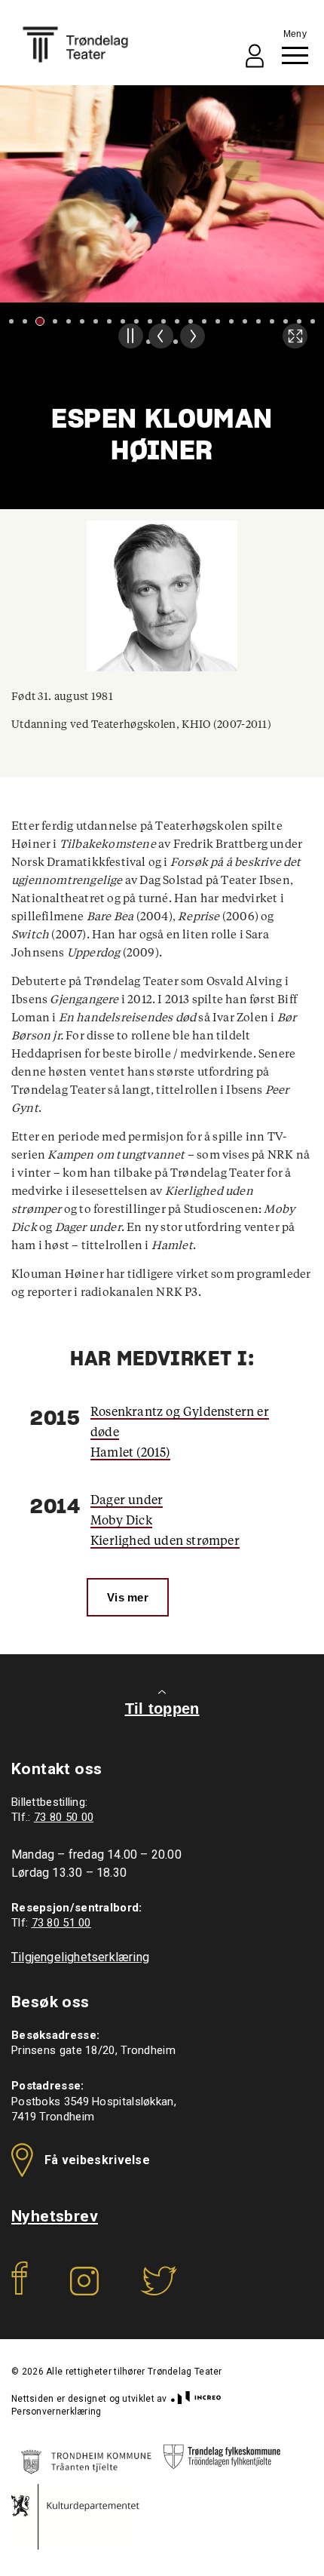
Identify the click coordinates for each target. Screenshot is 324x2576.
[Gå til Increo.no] (194, 2399)
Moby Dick (121, 1521)
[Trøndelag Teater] (75, 45)
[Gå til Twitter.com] (159, 2291)
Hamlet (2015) (130, 1453)
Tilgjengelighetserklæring (80, 1957)
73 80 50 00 (64, 1817)
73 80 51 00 (61, 1923)
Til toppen (162, 1709)
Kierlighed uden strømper (165, 1541)
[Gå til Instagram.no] (84, 2291)
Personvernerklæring (57, 2412)
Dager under (127, 1500)
